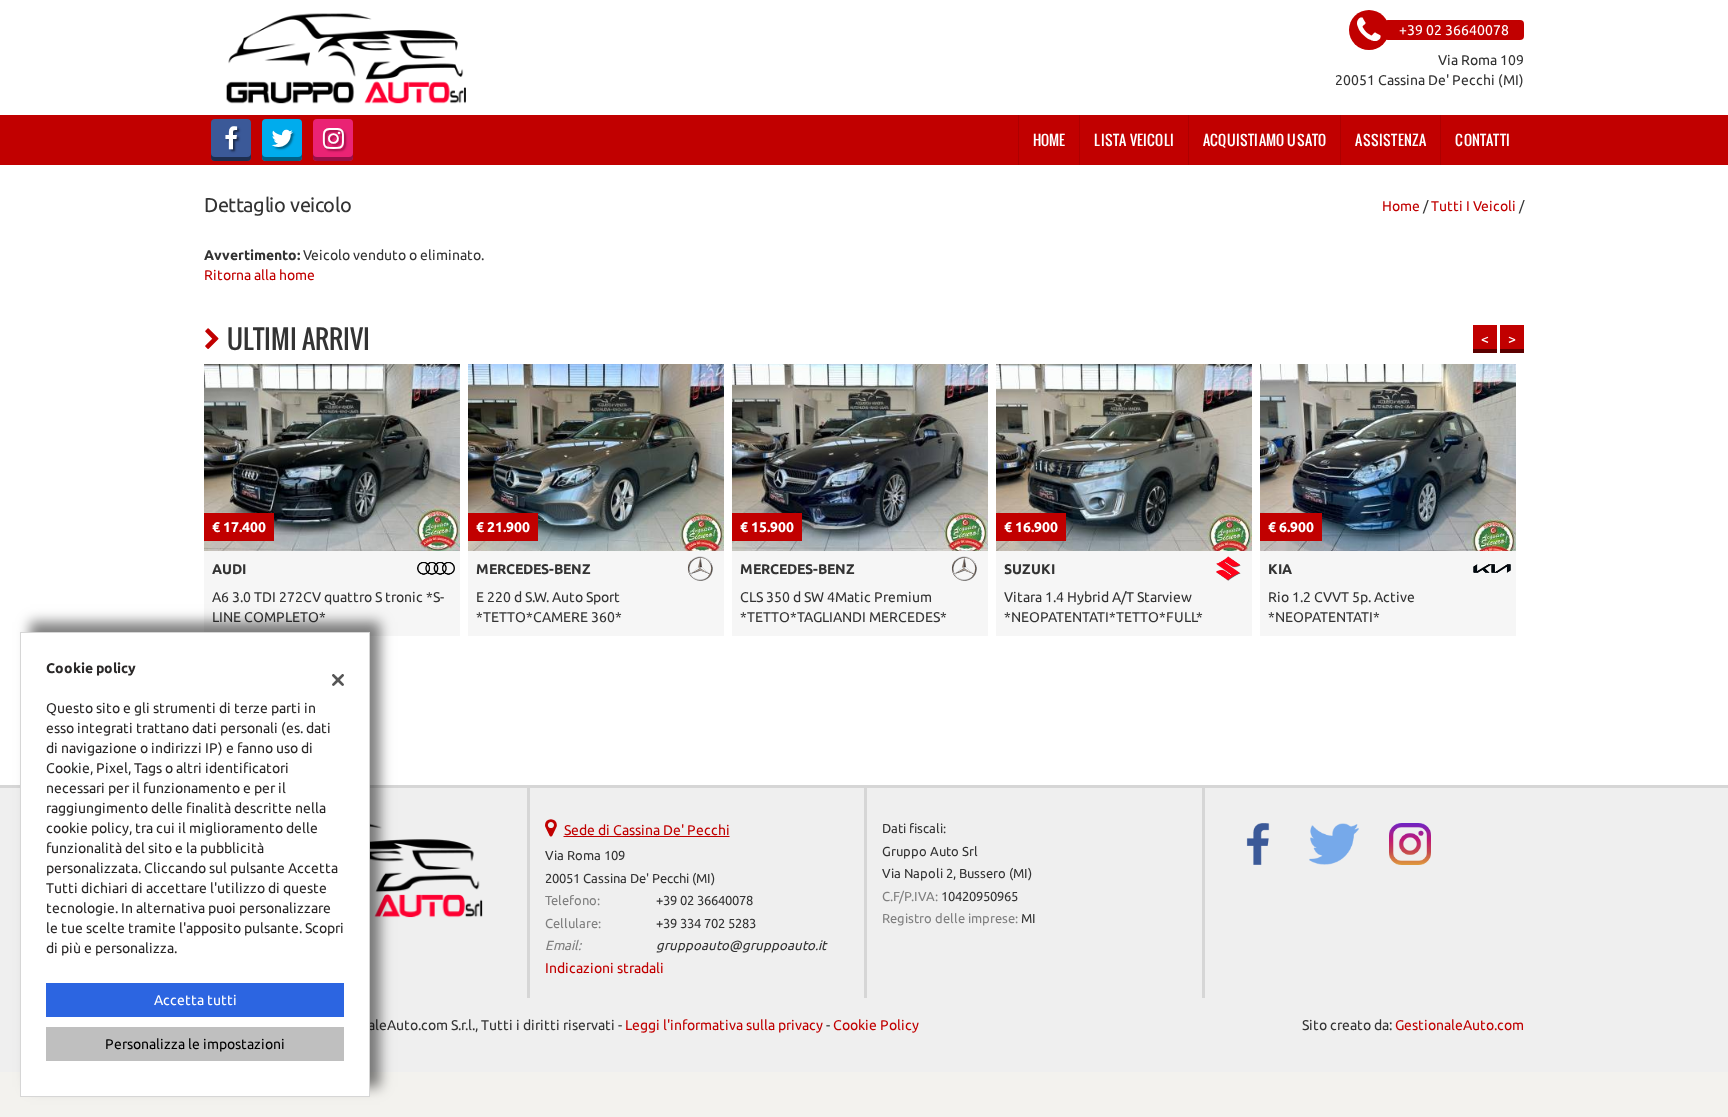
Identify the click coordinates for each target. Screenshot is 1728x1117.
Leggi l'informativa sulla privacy (724, 1025)
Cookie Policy (876, 1025)
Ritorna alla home (259, 275)
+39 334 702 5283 (706, 923)
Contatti (1482, 139)
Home (1049, 139)
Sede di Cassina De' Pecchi (647, 830)
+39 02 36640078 (704, 900)
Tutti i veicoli (1473, 206)
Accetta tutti (195, 1000)
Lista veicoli (1134, 139)
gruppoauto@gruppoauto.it (741, 945)
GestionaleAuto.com (1459, 1025)
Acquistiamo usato (1264, 139)
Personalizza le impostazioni (195, 1044)
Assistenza (1390, 139)
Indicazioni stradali (604, 968)
